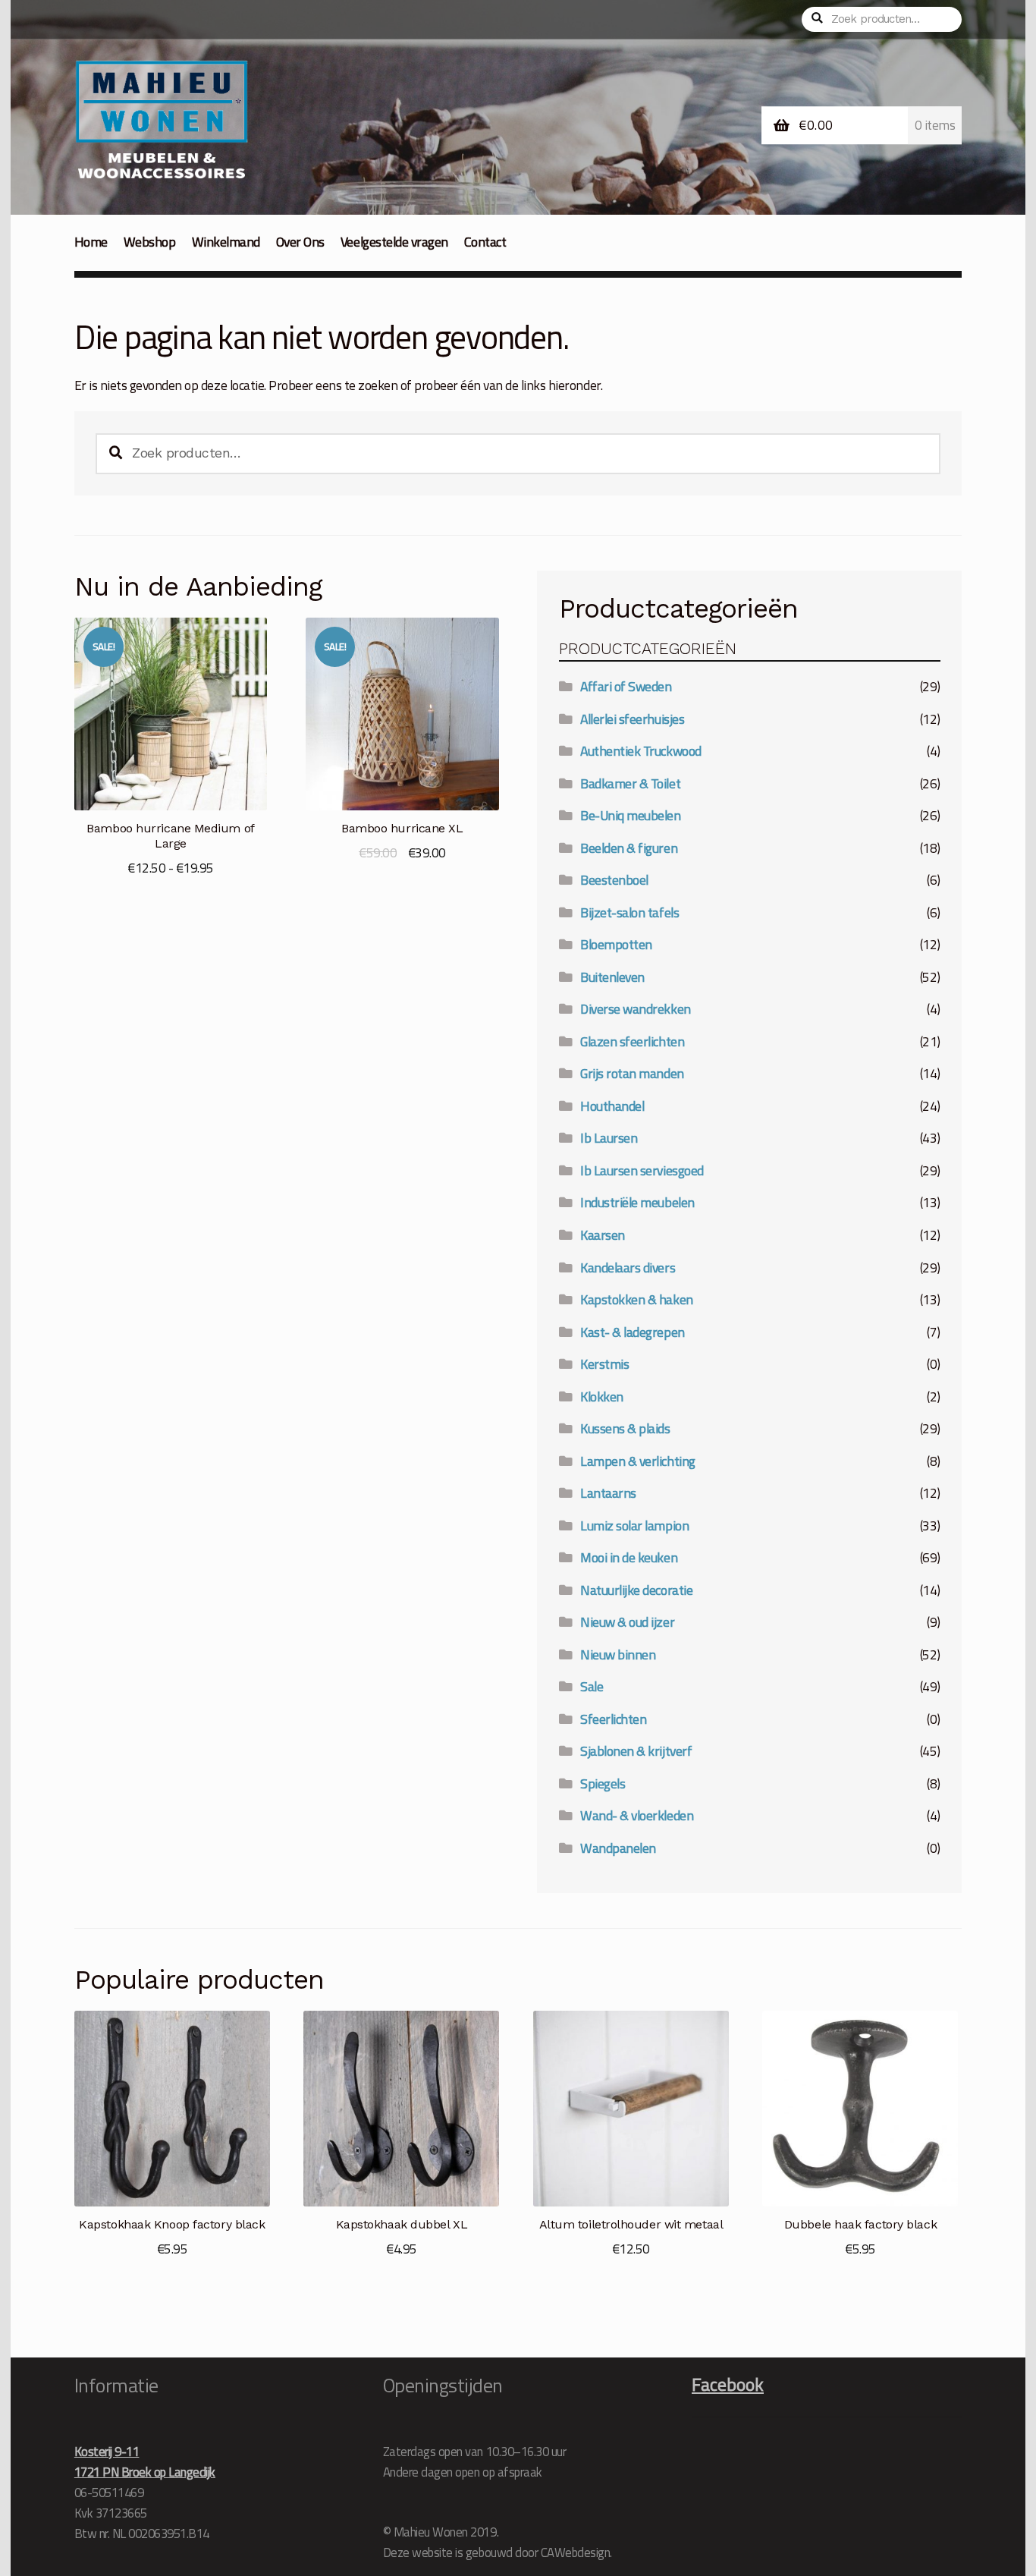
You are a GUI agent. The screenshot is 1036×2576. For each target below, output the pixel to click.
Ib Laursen (609, 1138)
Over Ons (300, 242)
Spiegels (603, 1783)
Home (91, 242)
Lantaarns (608, 1493)
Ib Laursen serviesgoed (642, 1170)
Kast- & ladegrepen (632, 1332)
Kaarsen (603, 1235)
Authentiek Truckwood (640, 751)
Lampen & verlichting (637, 1461)
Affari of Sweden (626, 686)
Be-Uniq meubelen (630, 815)
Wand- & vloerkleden (637, 1815)
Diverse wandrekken (635, 1009)
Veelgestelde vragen (394, 242)
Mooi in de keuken (629, 1557)
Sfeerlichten (613, 1719)
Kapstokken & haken (636, 1299)
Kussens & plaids (625, 1428)
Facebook (728, 2384)
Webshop (150, 242)
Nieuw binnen (618, 1654)
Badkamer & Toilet (630, 783)
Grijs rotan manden (632, 1073)
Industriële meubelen (637, 1202)
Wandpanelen (618, 1848)
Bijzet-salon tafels (629, 912)
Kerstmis (604, 1364)
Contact (485, 242)
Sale (592, 1686)
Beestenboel (614, 880)
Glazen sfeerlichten (632, 1041)
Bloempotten (616, 944)
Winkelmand (226, 242)
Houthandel (612, 1106)
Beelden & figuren (629, 848)
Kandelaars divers (628, 1268)
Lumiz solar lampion (634, 1525)
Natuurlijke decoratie (636, 1590)
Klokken (602, 1397)
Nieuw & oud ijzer (627, 1622)
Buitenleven (612, 977)
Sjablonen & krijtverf (636, 1751)
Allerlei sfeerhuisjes (632, 719)
